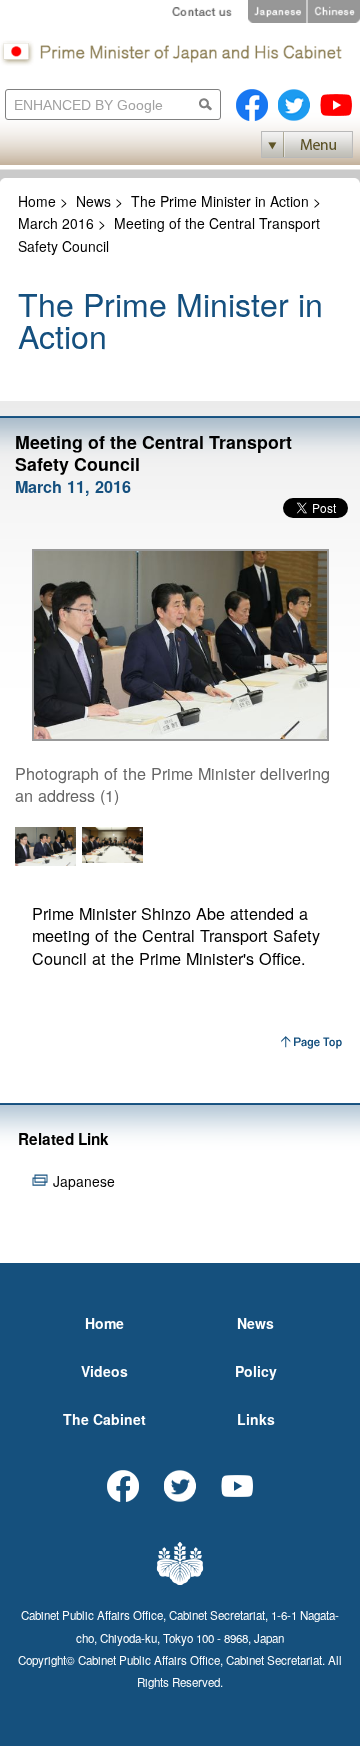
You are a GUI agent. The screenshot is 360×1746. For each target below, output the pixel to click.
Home (37, 201)
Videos (104, 1371)
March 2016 (56, 223)
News (93, 201)
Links (256, 1419)
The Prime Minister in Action (220, 201)
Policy (256, 1371)
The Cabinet (104, 1419)
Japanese (84, 1181)
